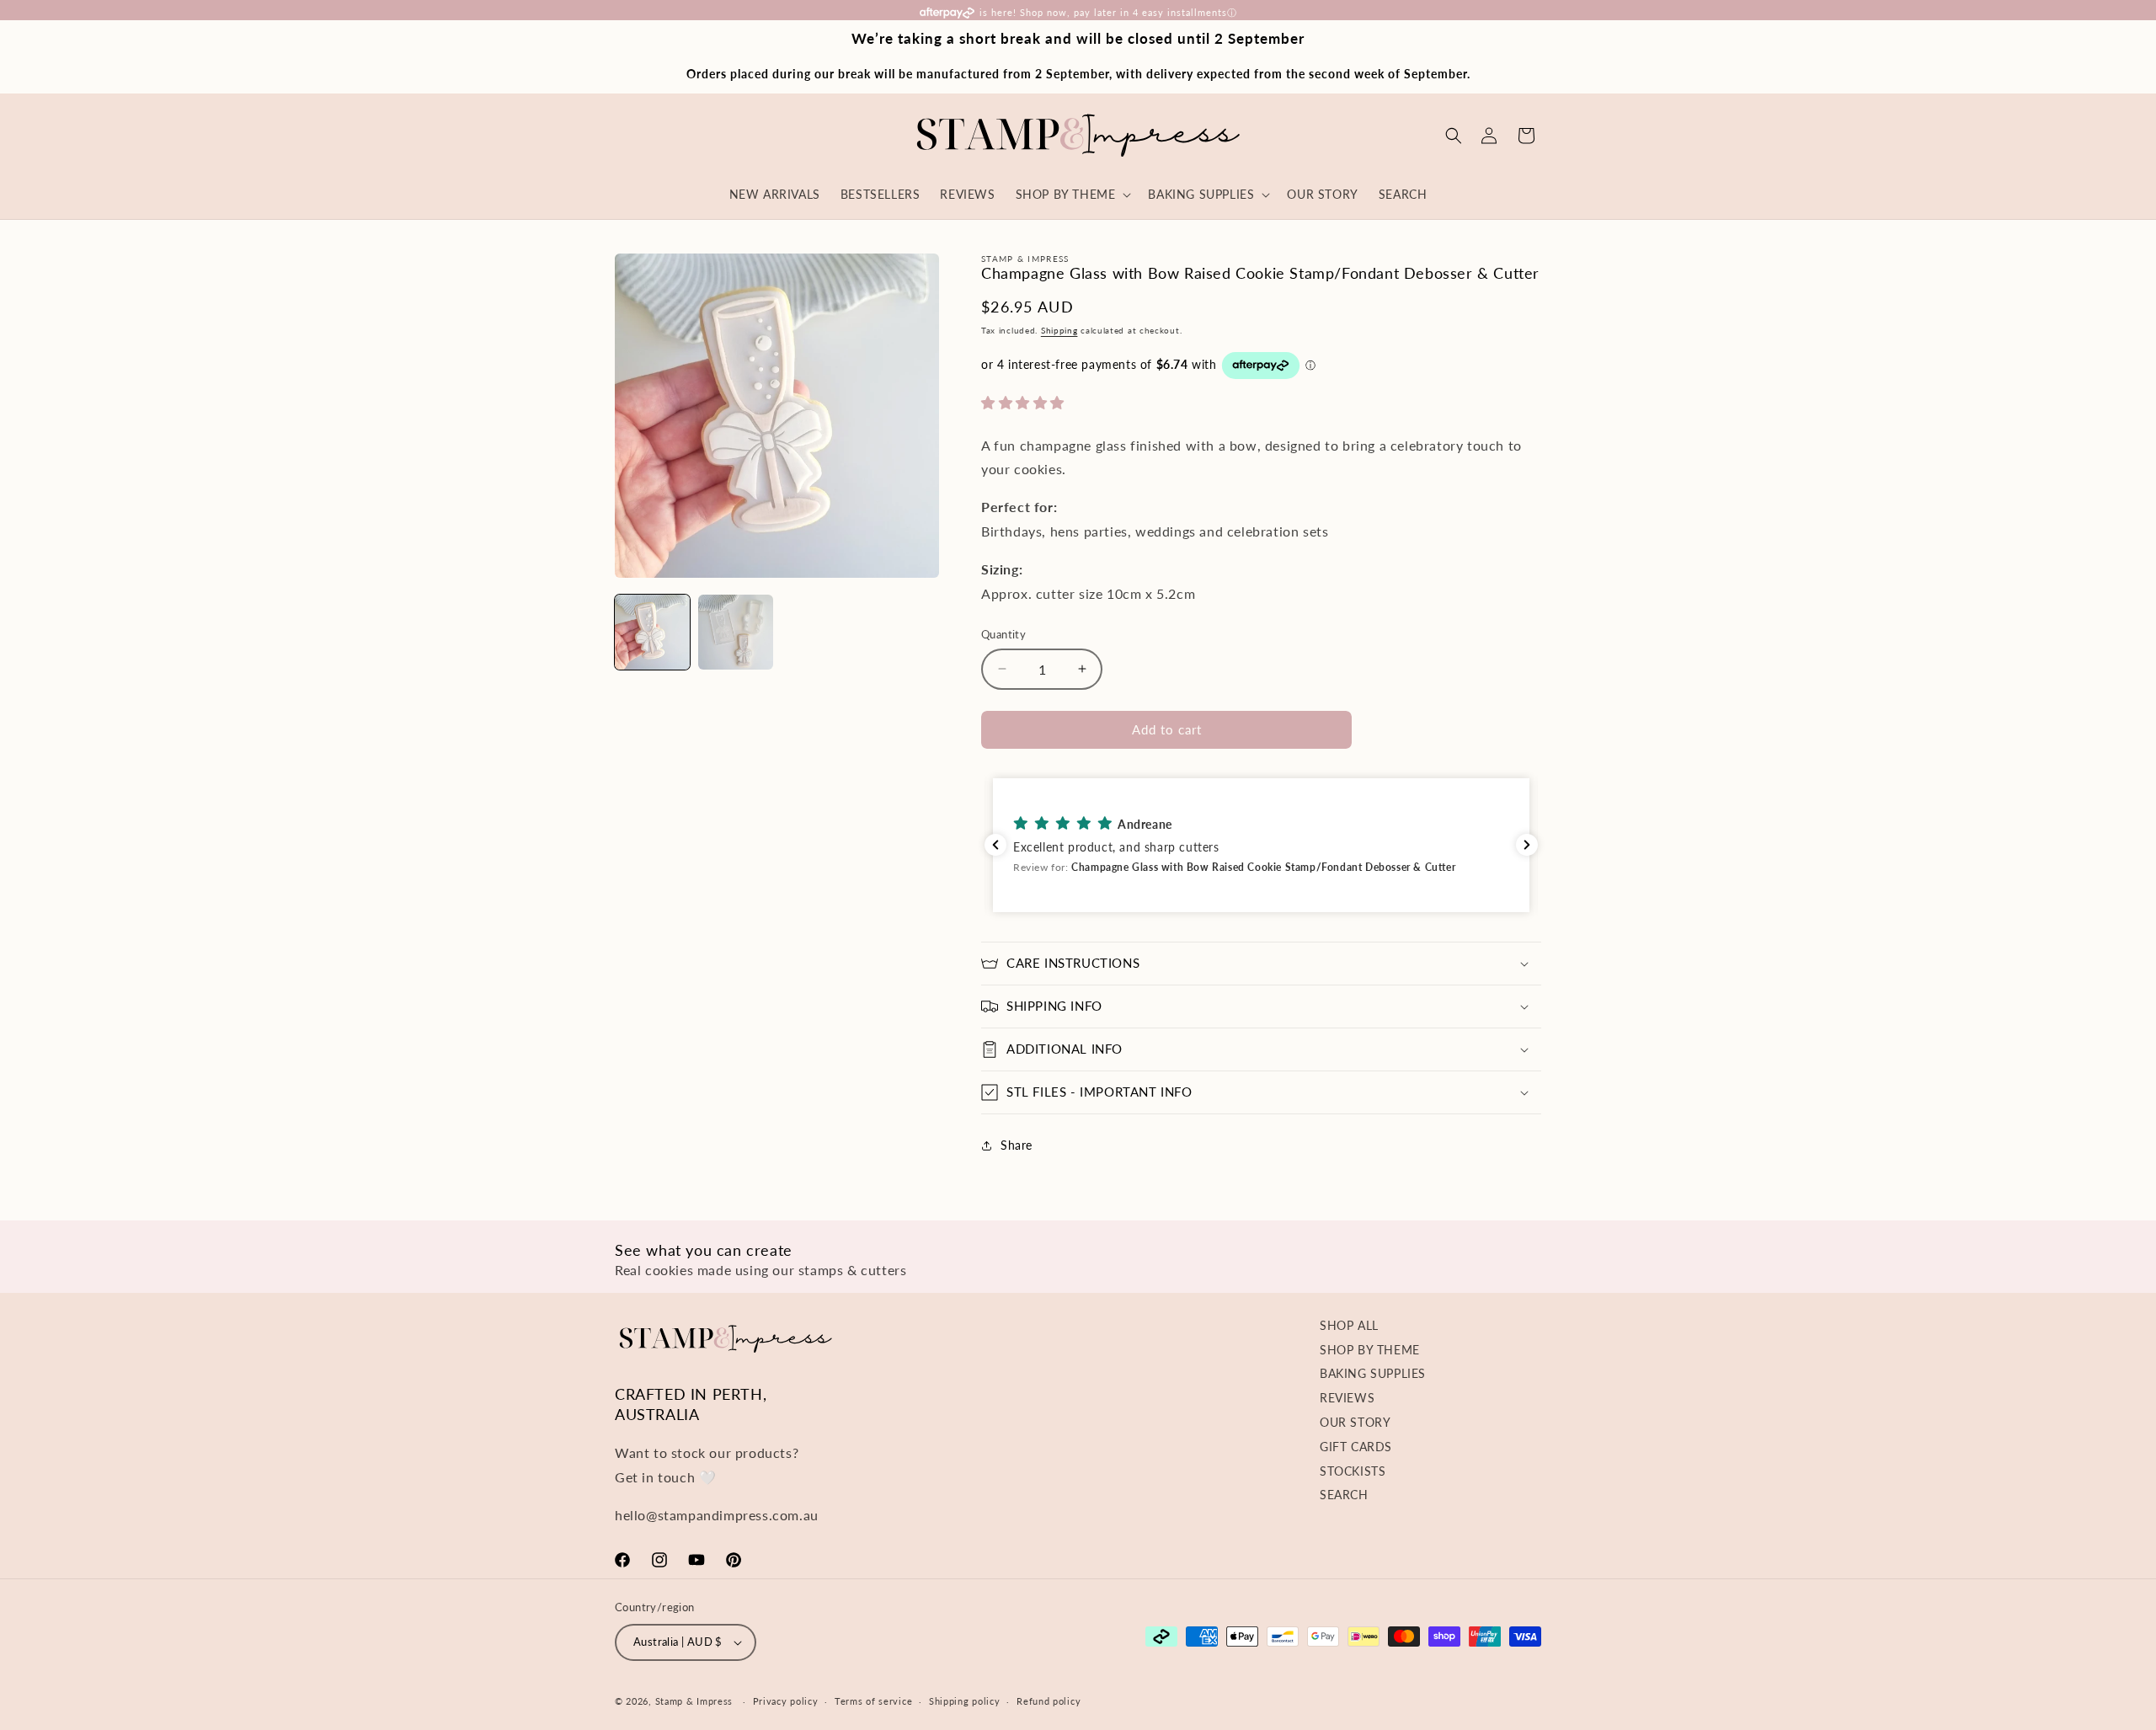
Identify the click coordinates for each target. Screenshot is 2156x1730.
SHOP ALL (1349, 1325)
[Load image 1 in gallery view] (652, 632)
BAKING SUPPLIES (1373, 1373)
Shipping (1059, 330)
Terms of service (873, 1701)
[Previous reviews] (995, 845)
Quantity (1003, 634)
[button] (1454, 136)
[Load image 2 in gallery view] (736, 632)
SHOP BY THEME (1370, 1350)
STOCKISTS (1353, 1471)
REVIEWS (1347, 1398)
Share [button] (1017, 1145)
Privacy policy (786, 1701)
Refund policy (1049, 1701)
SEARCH (1344, 1495)
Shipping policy (965, 1701)
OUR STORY (1355, 1422)
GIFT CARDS (1356, 1447)
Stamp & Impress (694, 1701)
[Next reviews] (1527, 845)
